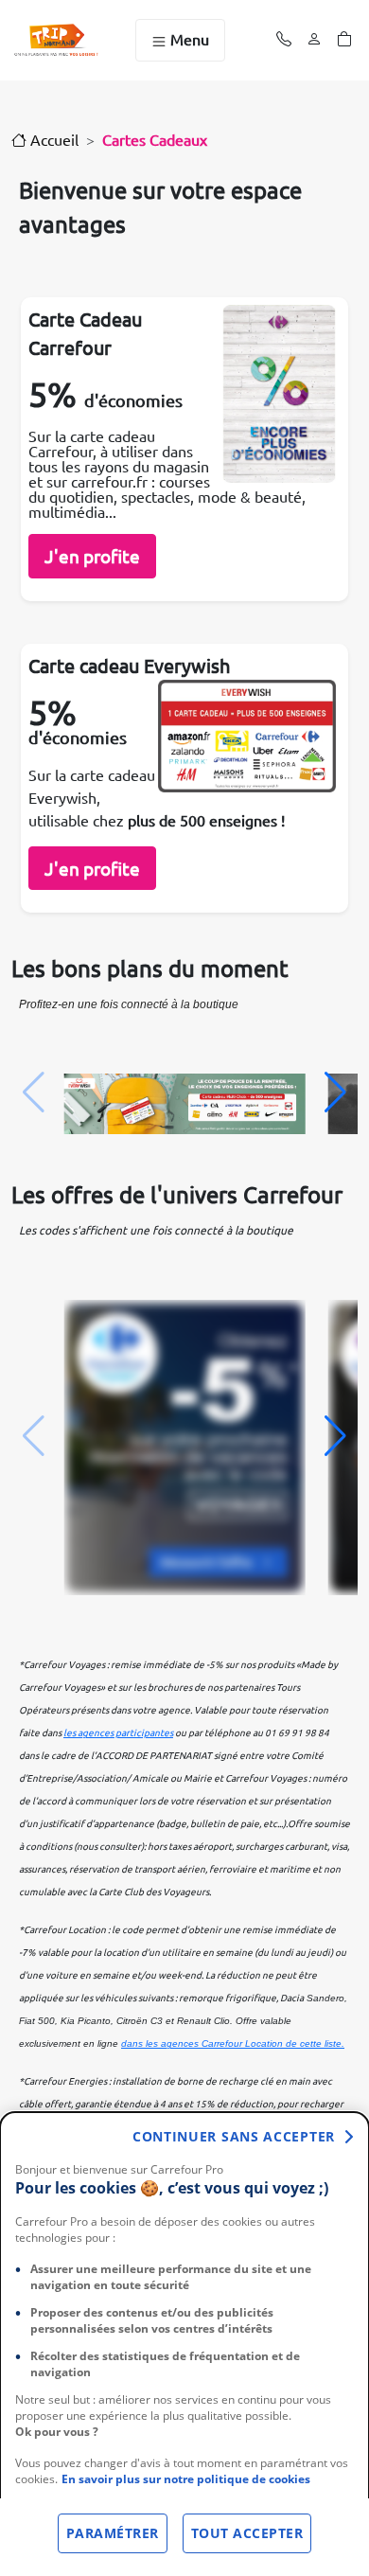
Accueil (53, 139)
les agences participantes (118, 1732)
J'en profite (92, 556)
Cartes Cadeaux (155, 139)
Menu (188, 39)
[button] (335, 1093)
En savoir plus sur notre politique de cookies (186, 2479)
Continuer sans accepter (234, 2136)
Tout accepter (247, 2533)
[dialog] (184, 2344)
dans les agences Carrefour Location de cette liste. (233, 2043)
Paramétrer (113, 2533)
